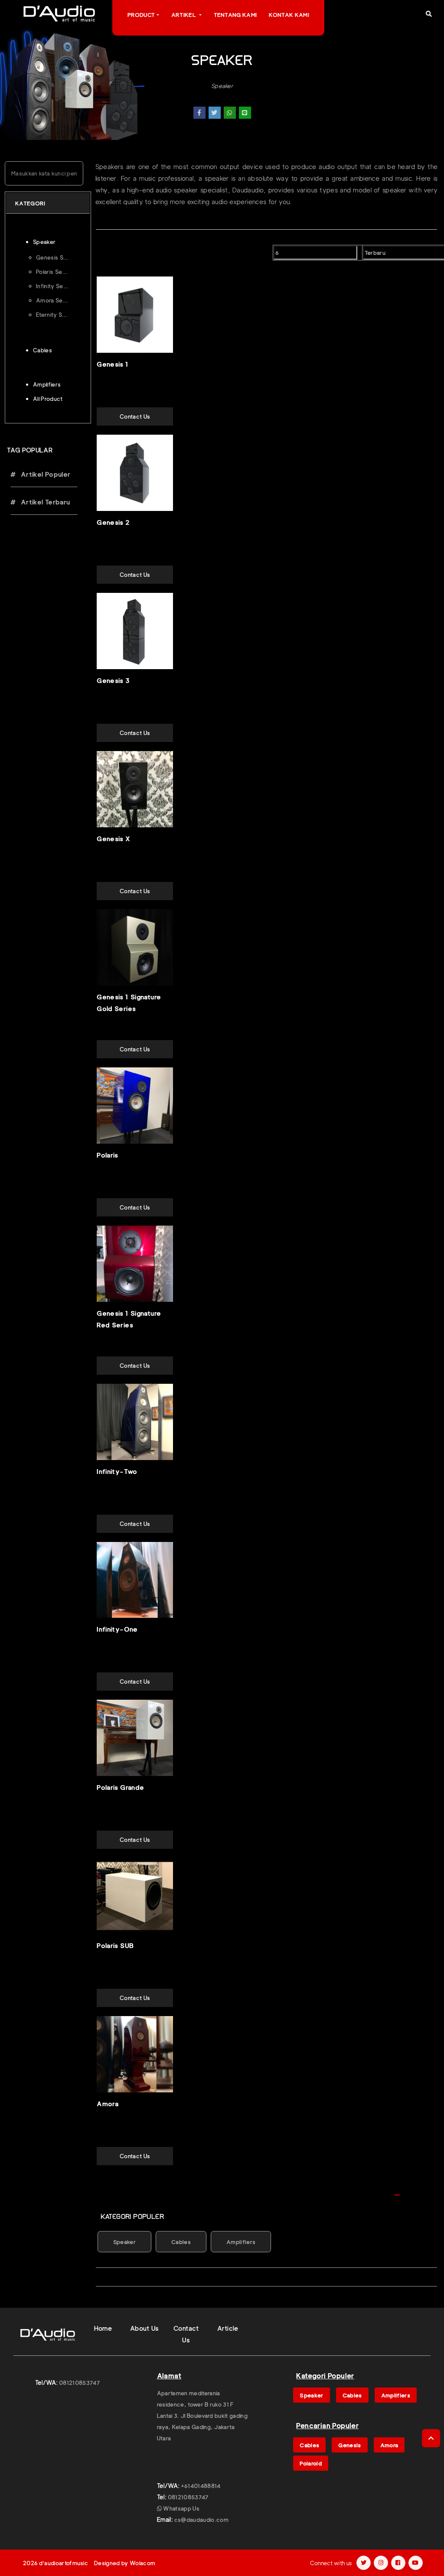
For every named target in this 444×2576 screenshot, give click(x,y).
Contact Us (135, 416)
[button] (429, 14)
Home (103, 2329)
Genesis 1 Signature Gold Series (129, 1003)
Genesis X (113, 839)
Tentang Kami (235, 15)
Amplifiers (241, 2242)
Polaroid (311, 2463)
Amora (108, 2104)
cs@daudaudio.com (201, 2520)
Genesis (349, 2445)
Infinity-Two (117, 1472)
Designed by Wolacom (125, 2563)
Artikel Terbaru (44, 502)
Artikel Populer (44, 475)
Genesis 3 (113, 681)
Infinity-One (117, 1630)
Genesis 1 (113, 364)
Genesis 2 (113, 523)
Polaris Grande (120, 1788)
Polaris (108, 1155)
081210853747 (79, 2383)
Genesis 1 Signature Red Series (129, 1319)
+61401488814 (201, 2486)
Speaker (222, 86)
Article (228, 2329)
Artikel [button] (184, 15)
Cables (181, 2242)
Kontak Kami (289, 15)
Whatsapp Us (181, 2508)
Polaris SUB (115, 1946)
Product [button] (141, 15)
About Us (145, 2329)
